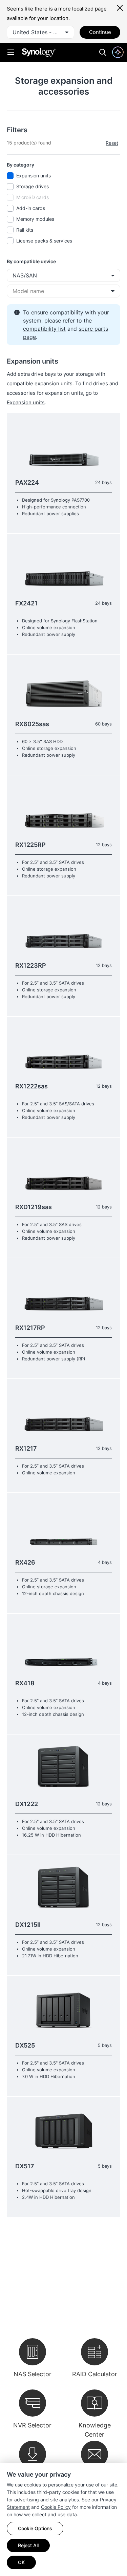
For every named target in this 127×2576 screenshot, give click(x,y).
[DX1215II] (63, 1887)
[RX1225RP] (63, 807)
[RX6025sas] (63, 687)
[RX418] (63, 1646)
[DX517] (63, 2129)
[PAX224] (63, 445)
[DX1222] (63, 1767)
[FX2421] (63, 566)
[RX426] (63, 1525)
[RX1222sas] (63, 1049)
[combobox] (40, 32)
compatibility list (44, 329)
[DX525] (63, 2008)
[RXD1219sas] (63, 1170)
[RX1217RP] (63, 1290)
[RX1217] (63, 1411)
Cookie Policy (56, 2507)
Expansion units (26, 402)
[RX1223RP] (63, 928)
